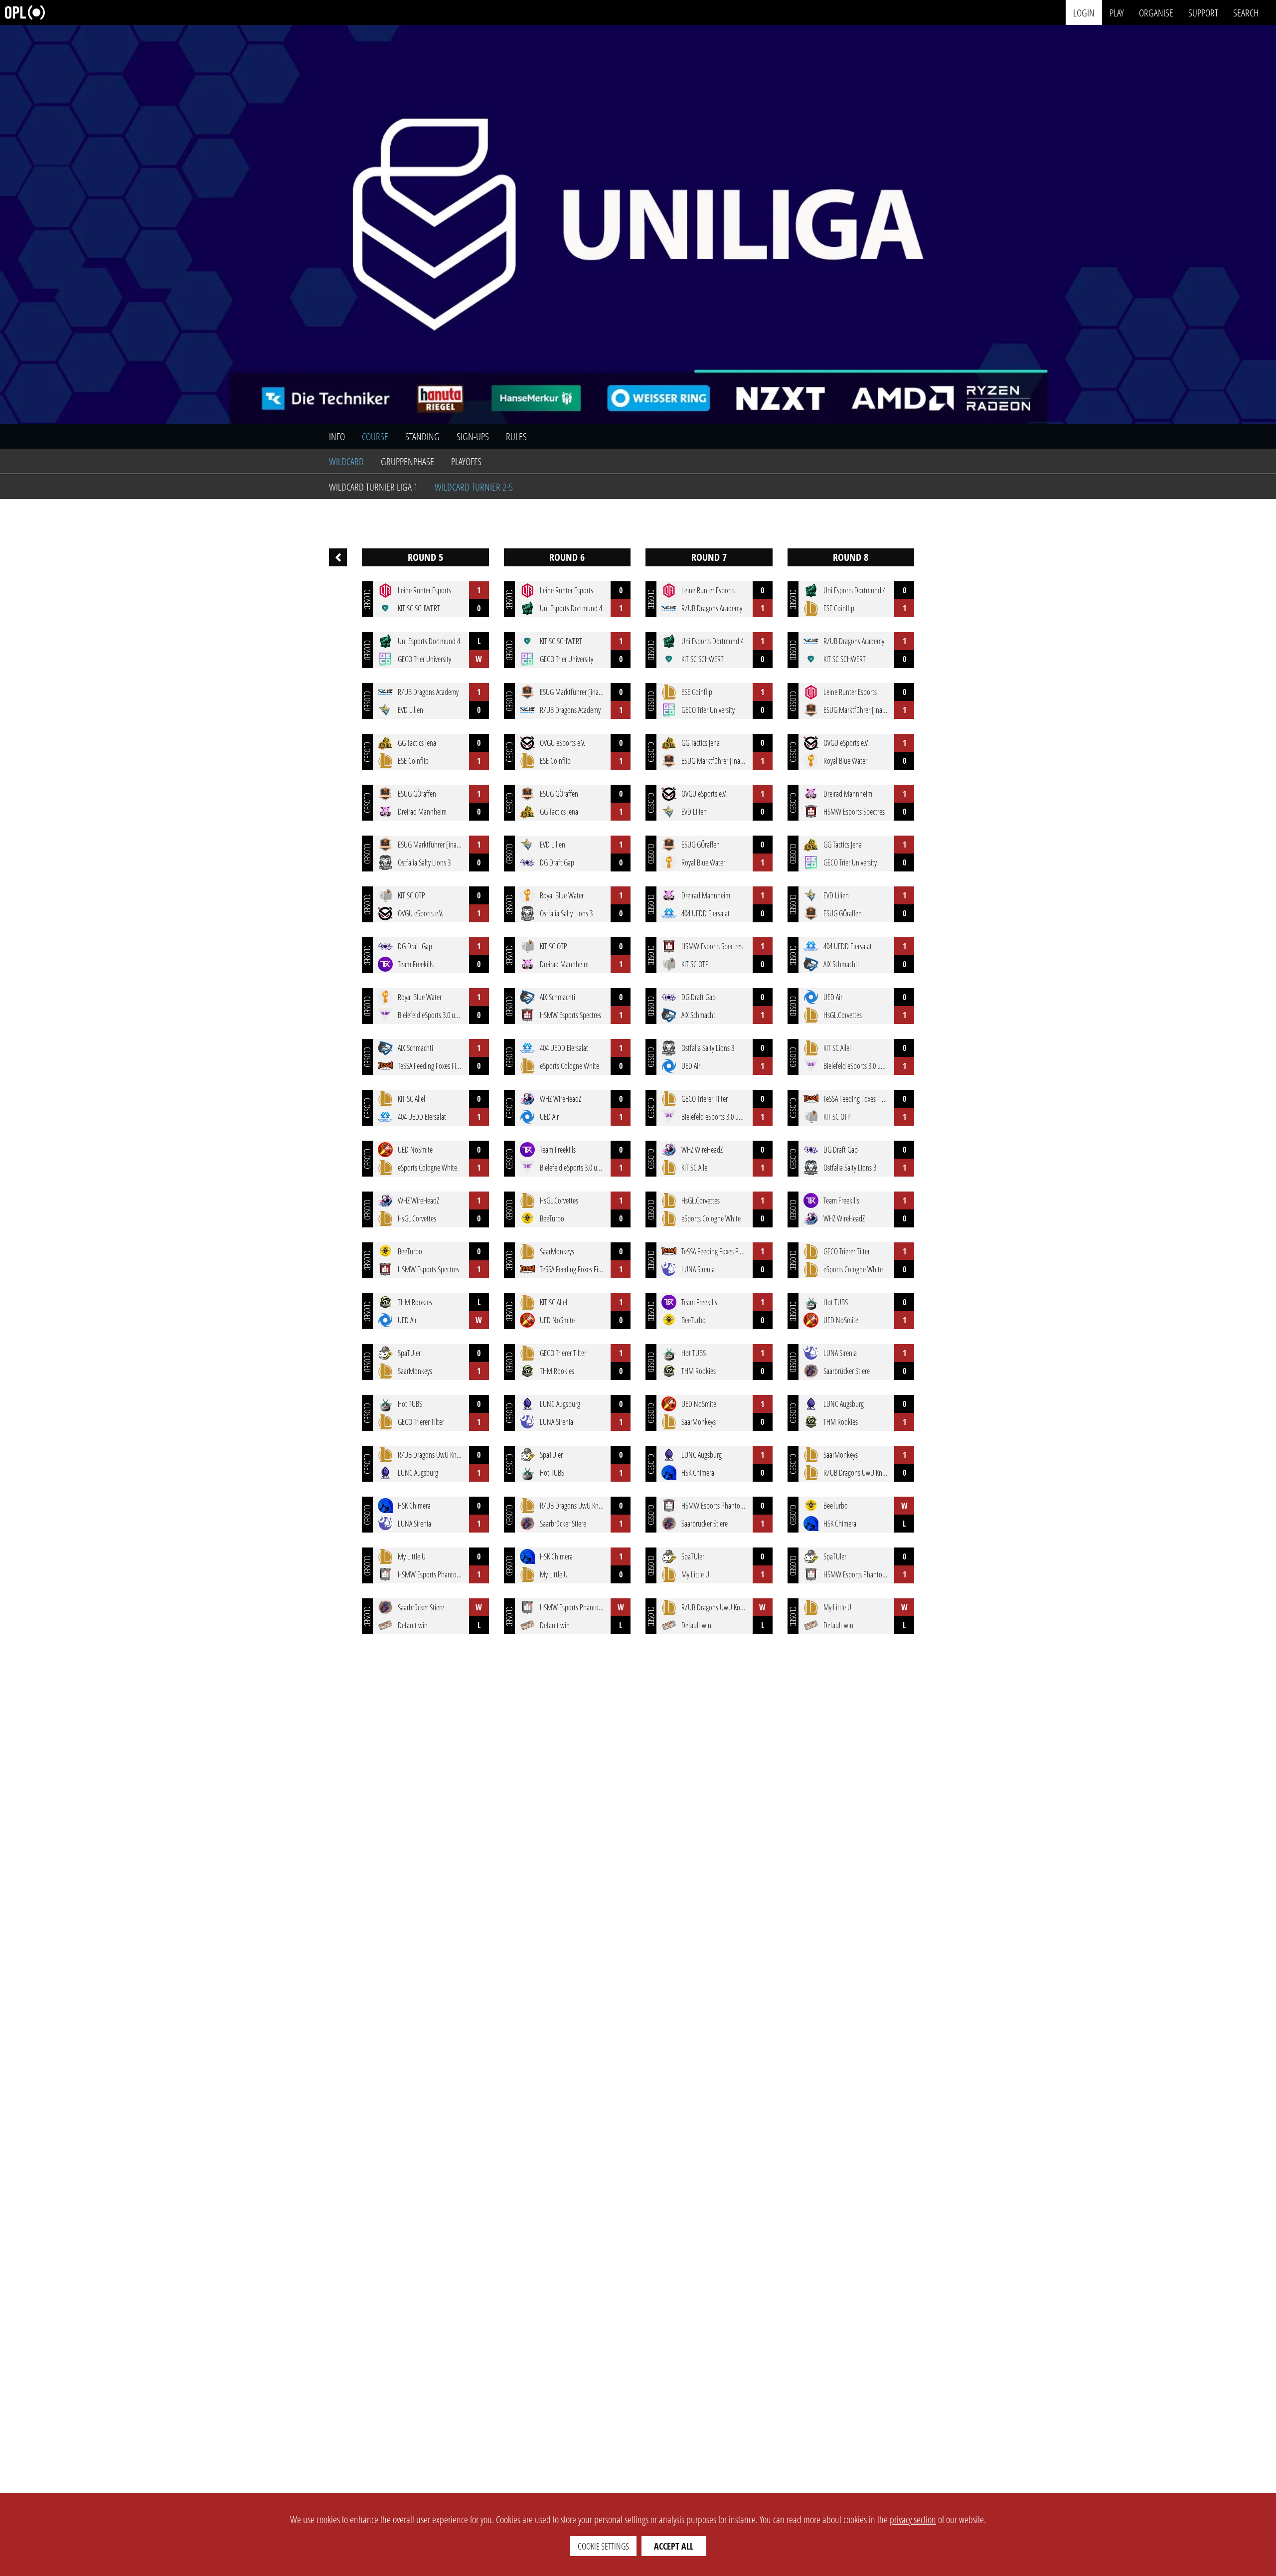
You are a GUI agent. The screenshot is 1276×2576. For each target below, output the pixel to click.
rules (516, 436)
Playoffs (466, 461)
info (337, 436)
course (375, 436)
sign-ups (473, 436)
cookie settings (603, 2546)
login (1084, 12)
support (1203, 12)
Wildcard (346, 461)
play (1117, 12)
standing (422, 436)
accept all (674, 2546)
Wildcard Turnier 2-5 (474, 487)
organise (1156, 12)
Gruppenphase (407, 461)
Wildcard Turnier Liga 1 (373, 487)
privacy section (913, 2519)
